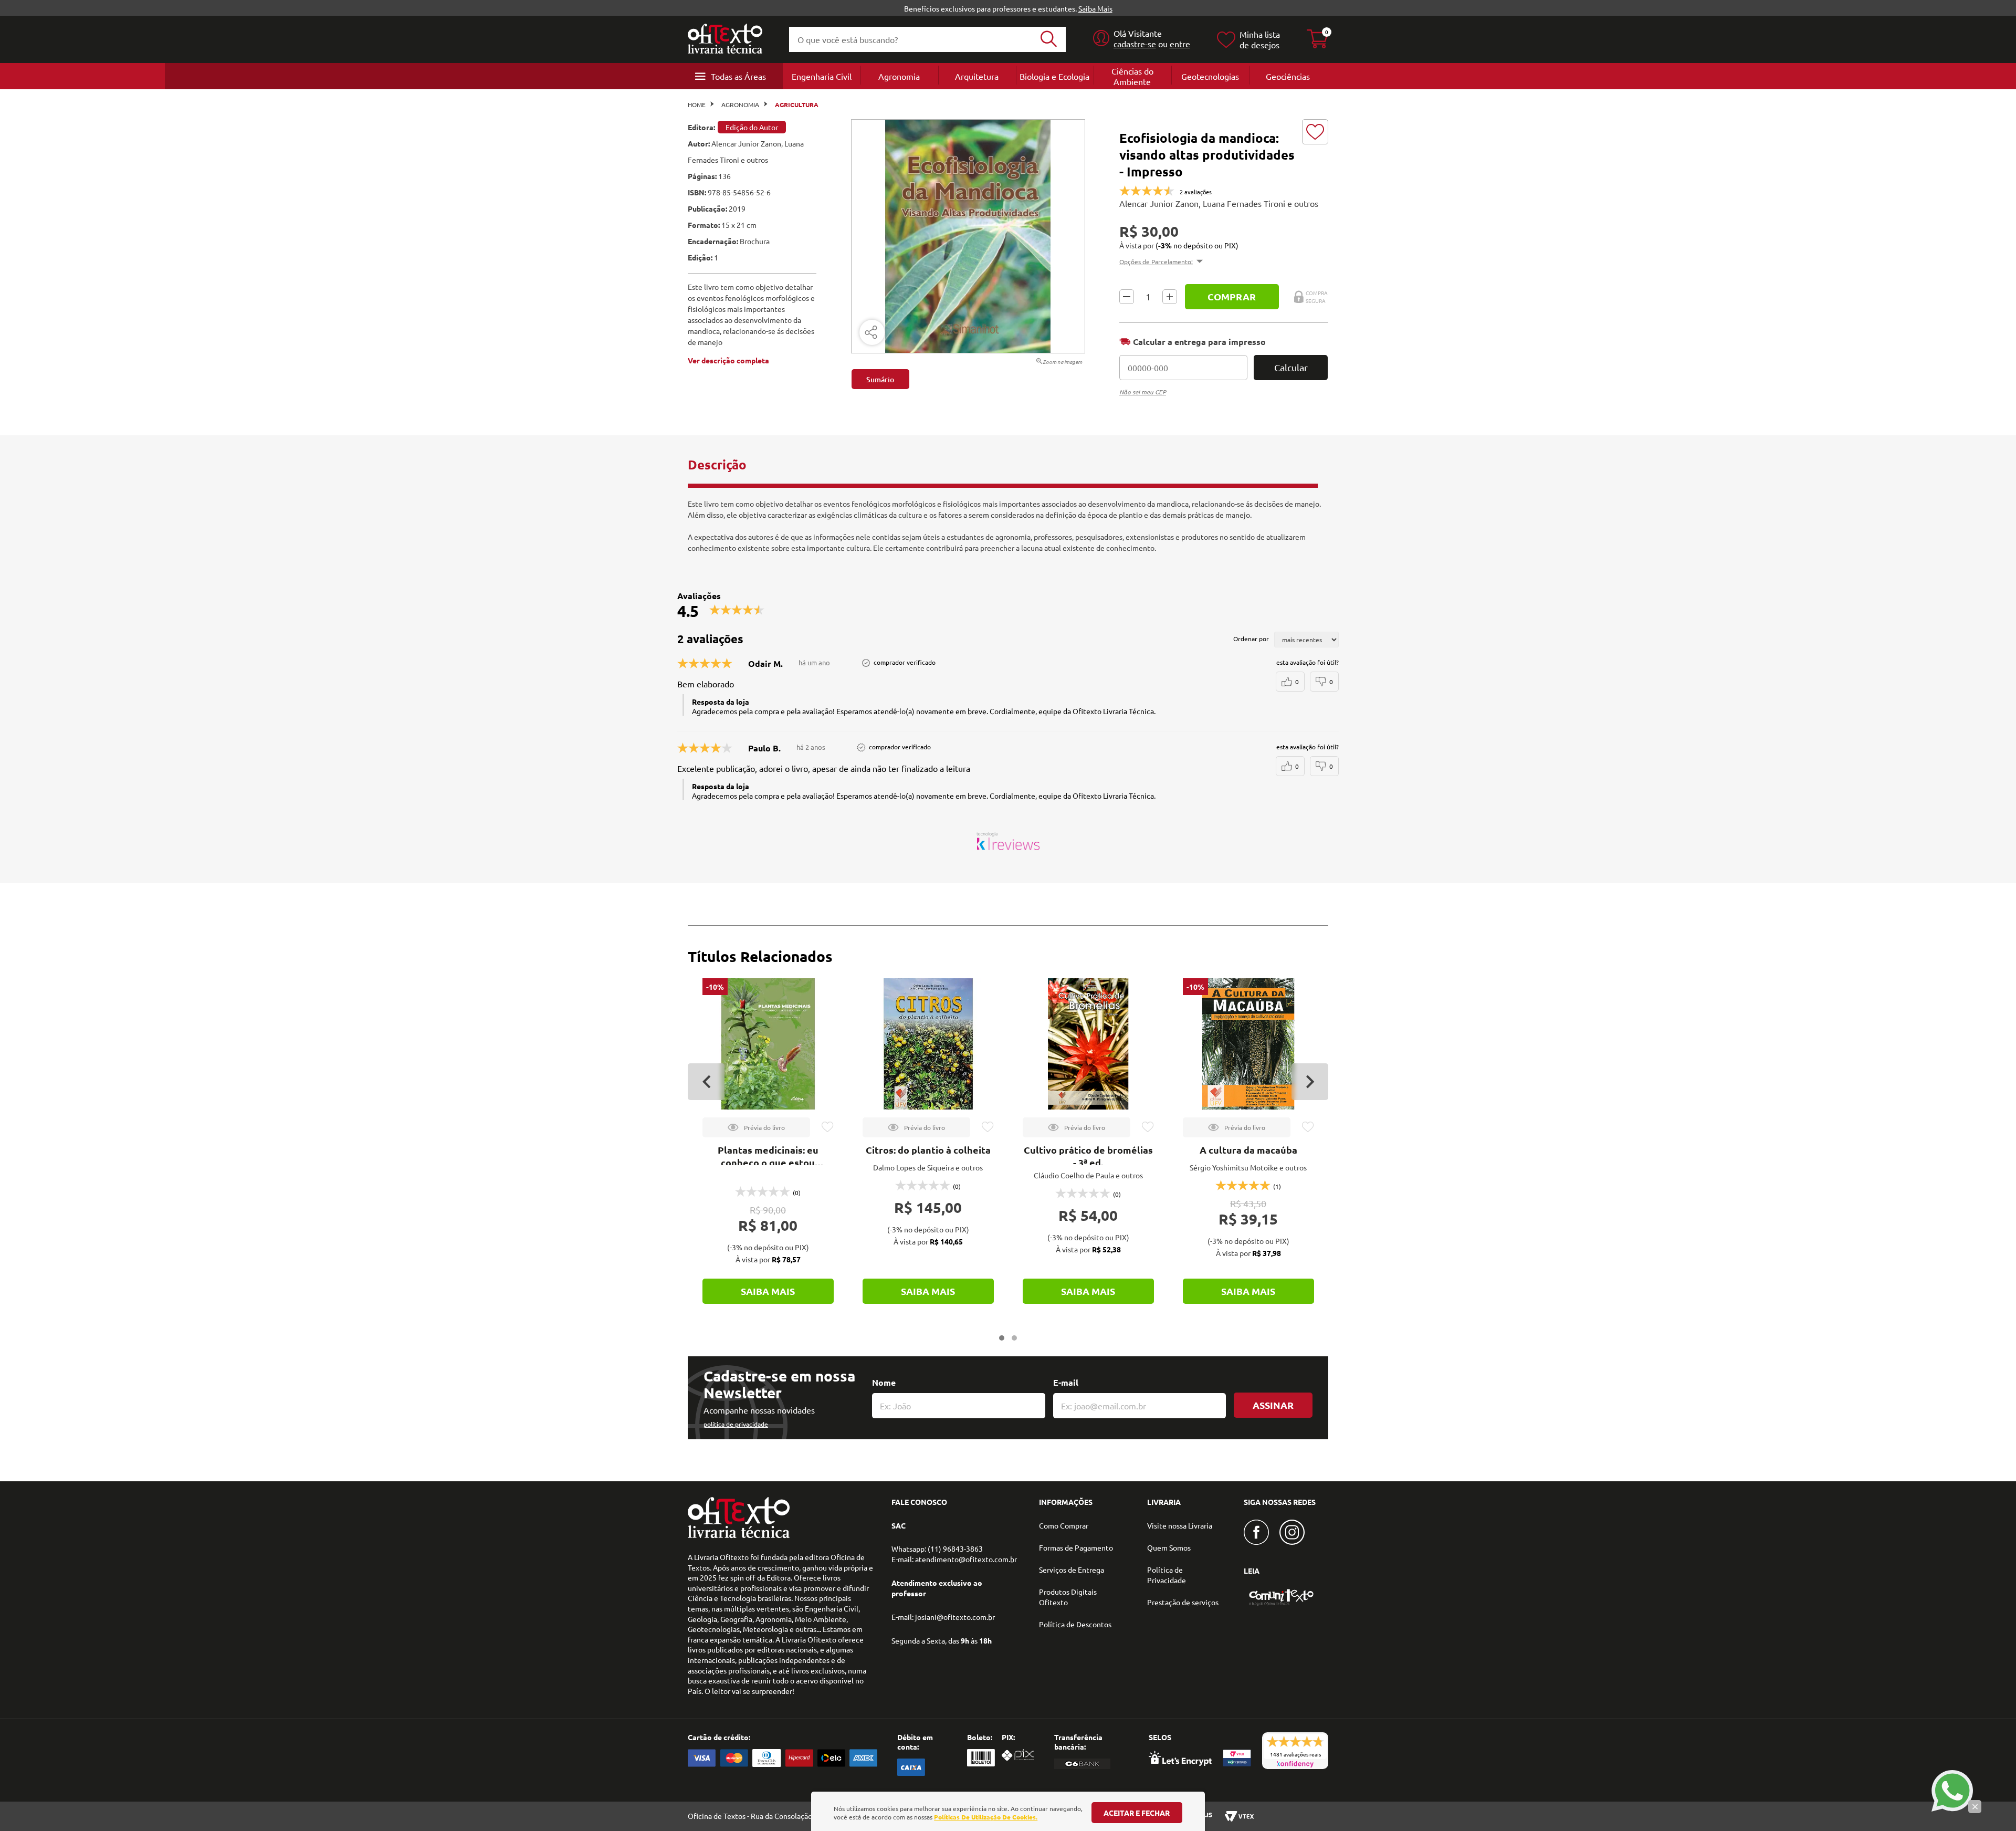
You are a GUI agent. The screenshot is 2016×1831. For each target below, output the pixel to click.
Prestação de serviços (1183, 1602)
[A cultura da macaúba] (1248, 1044)
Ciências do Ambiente (1132, 76)
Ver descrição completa (728, 360)
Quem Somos (1169, 1547)
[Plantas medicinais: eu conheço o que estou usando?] (768, 1044)
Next (1310, 1082)
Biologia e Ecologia (1054, 76)
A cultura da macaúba (1248, 1150)
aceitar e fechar (1137, 1813)
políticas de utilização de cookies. (986, 1817)
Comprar (1232, 296)
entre (1180, 44)
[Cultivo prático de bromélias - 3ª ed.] (1088, 1044)
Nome (884, 1382)
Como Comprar (1064, 1525)
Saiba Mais (1095, 8)
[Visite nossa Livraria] (739, 1535)
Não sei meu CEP (1143, 392)
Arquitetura (977, 76)
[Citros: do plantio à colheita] (928, 1044)
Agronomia (899, 76)
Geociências (1288, 76)
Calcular (1291, 367)
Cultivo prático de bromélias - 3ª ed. (1088, 1156)
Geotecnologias (1210, 76)
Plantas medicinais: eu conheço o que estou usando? (768, 1162)
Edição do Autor (752, 127)
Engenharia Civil (822, 76)
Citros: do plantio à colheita (928, 1150)
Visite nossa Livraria (1180, 1525)
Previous (706, 1082)
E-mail (1066, 1382)
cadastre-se (1135, 44)
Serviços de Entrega (1072, 1570)
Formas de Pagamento (1076, 1547)
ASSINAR (1273, 1405)
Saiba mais (768, 1291)
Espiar (756, 1127)
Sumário (880, 379)
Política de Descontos (1075, 1624)
